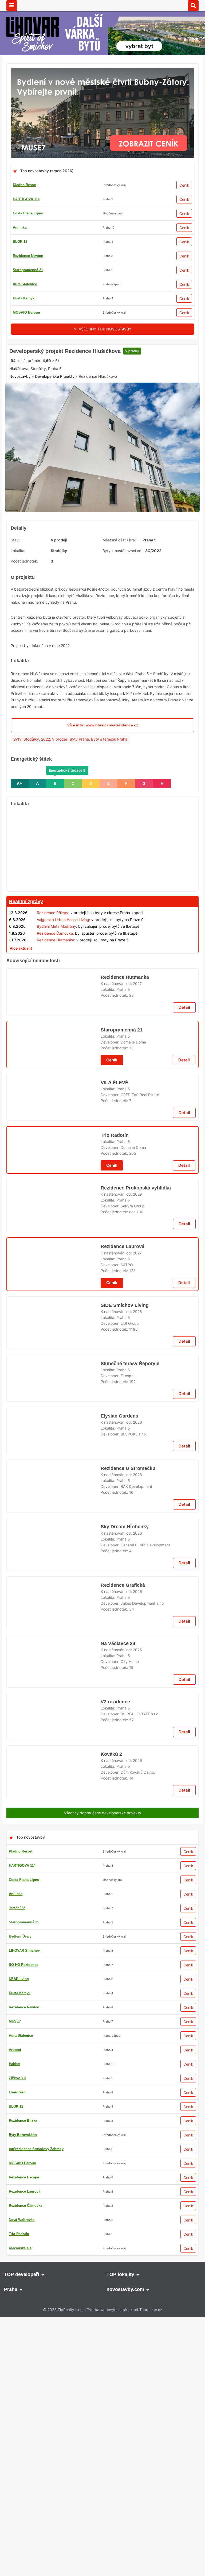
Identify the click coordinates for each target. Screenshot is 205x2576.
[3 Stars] (76, 438)
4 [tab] (106, 589)
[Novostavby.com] (102, 5)
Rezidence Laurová (122, 1860)
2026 (137, 2304)
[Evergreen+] (102, 1482)
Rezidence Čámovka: (55, 1015)
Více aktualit (21, 1030)
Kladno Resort (25, 185)
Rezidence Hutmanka (125, 1288)
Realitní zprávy (26, 984)
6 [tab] (119, 589)
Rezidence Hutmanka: (56, 1022)
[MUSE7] (102, 71)
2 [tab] (93, 589)
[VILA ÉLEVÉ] (54, 1443)
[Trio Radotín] (102, 347)
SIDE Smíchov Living (123, 2165)
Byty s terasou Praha (109, 821)
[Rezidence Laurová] (54, 1882)
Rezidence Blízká (27, 242)
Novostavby (20, 464)
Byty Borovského (27, 256)
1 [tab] (86, 589)
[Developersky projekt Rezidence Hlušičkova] (102, 532)
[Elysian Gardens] (54, 2320)
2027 (137, 1294)
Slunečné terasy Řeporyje (130, 2232)
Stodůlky (31, 821)
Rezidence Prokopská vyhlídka (134, 1793)
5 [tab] (112, 589)
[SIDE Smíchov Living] (54, 2187)
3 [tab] (99, 589)
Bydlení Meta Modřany (56, 1009)
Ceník (184, 185)
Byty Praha (79, 821)
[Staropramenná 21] (54, 1376)
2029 (137, 1799)
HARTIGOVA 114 (26, 199)
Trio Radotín (23, 284)
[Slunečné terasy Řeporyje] (54, 2253)
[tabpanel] (102, 532)
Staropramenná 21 (122, 1354)
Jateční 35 (21, 270)
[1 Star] (23, 438)
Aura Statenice (25, 312)
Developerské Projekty (55, 464)
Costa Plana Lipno (28, 213)
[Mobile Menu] (12, 6)
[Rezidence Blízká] (102, 1921)
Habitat (19, 298)
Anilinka (20, 227)
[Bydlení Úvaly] (102, 1043)
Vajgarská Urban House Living (63, 1002)
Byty (17, 821)
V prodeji (130, 418)
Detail (184, 1332)
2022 (46, 821)
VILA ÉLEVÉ (113, 1421)
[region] (102, 932)
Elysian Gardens (119, 2298)
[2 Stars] (49, 438)
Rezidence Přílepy (53, 995)
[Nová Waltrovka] (102, 2359)
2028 (137, 2171)
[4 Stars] (103, 438)
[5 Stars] (129, 438)
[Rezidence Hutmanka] (54, 1309)
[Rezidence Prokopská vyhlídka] (54, 1815)
